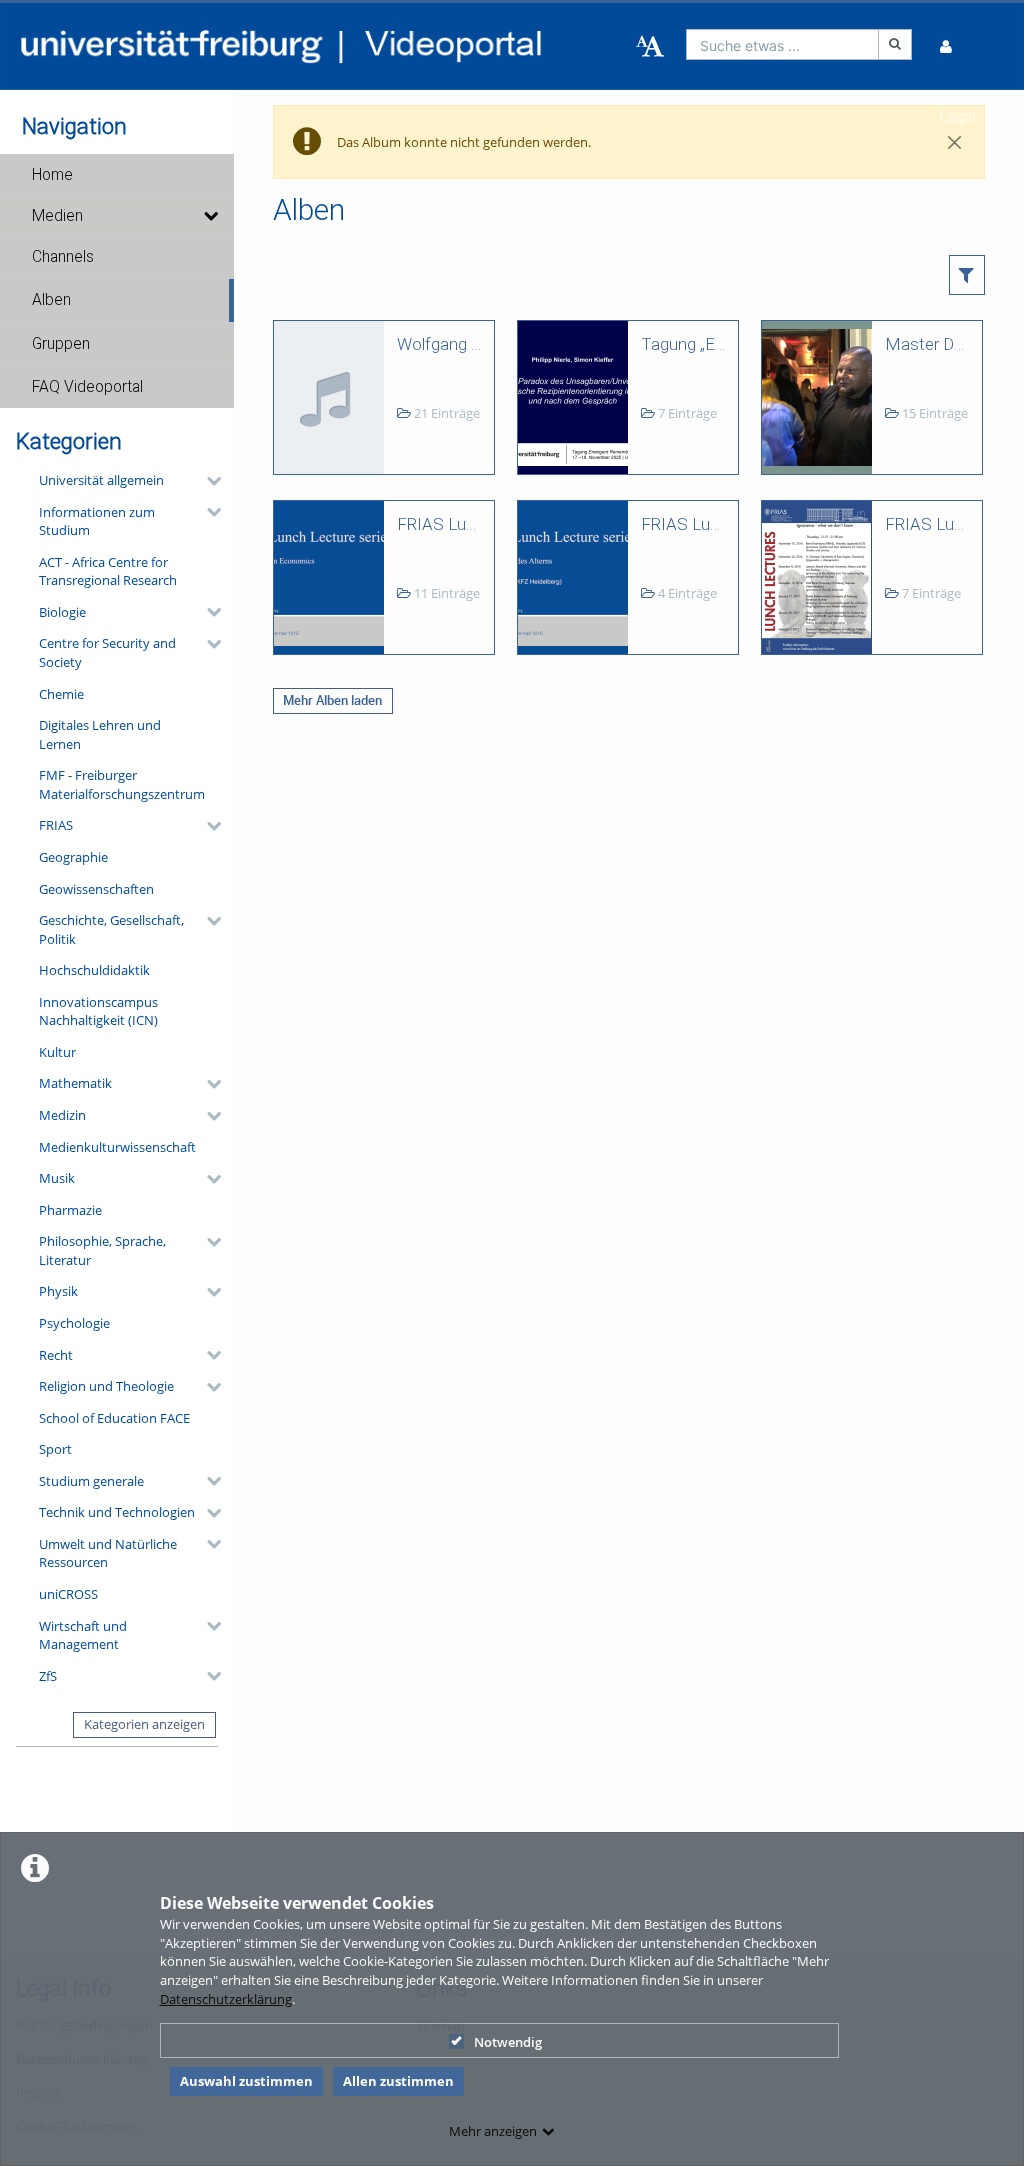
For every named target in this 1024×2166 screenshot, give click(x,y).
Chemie (61, 694)
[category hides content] (208, 481)
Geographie (73, 857)
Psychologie (74, 1323)
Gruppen (61, 344)
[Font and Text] (650, 47)
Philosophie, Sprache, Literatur (102, 1250)
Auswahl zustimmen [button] (246, 2081)
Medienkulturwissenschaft (117, 1147)
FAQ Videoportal (87, 387)
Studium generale (91, 1481)
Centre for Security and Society (107, 652)
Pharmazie (70, 1210)
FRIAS (56, 825)
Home (52, 175)
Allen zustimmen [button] (398, 2081)
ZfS (48, 1676)
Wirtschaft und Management (83, 1635)
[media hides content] (210, 216)
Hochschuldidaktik (94, 970)
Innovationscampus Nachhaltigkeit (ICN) (98, 1011)
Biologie (62, 612)
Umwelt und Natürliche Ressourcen (108, 1553)
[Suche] (895, 44)
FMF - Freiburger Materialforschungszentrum (122, 784)
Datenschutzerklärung (226, 1999)
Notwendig (508, 2042)
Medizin (62, 1115)
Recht (56, 1355)
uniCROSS (68, 1594)
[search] (783, 44)
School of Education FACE (114, 1418)
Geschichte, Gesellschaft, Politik (111, 929)
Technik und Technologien (117, 1512)
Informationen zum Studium (97, 521)
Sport (55, 1449)
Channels (63, 257)
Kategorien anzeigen (144, 1724)
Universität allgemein (101, 480)
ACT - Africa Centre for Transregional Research (108, 571)
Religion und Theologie (106, 1386)
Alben (51, 300)
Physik (58, 1291)
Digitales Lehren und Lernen (100, 734)
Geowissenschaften (96, 889)
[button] (117, 175)
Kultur (57, 1052)
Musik (57, 1178)
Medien (57, 216)
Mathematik (75, 1083)
